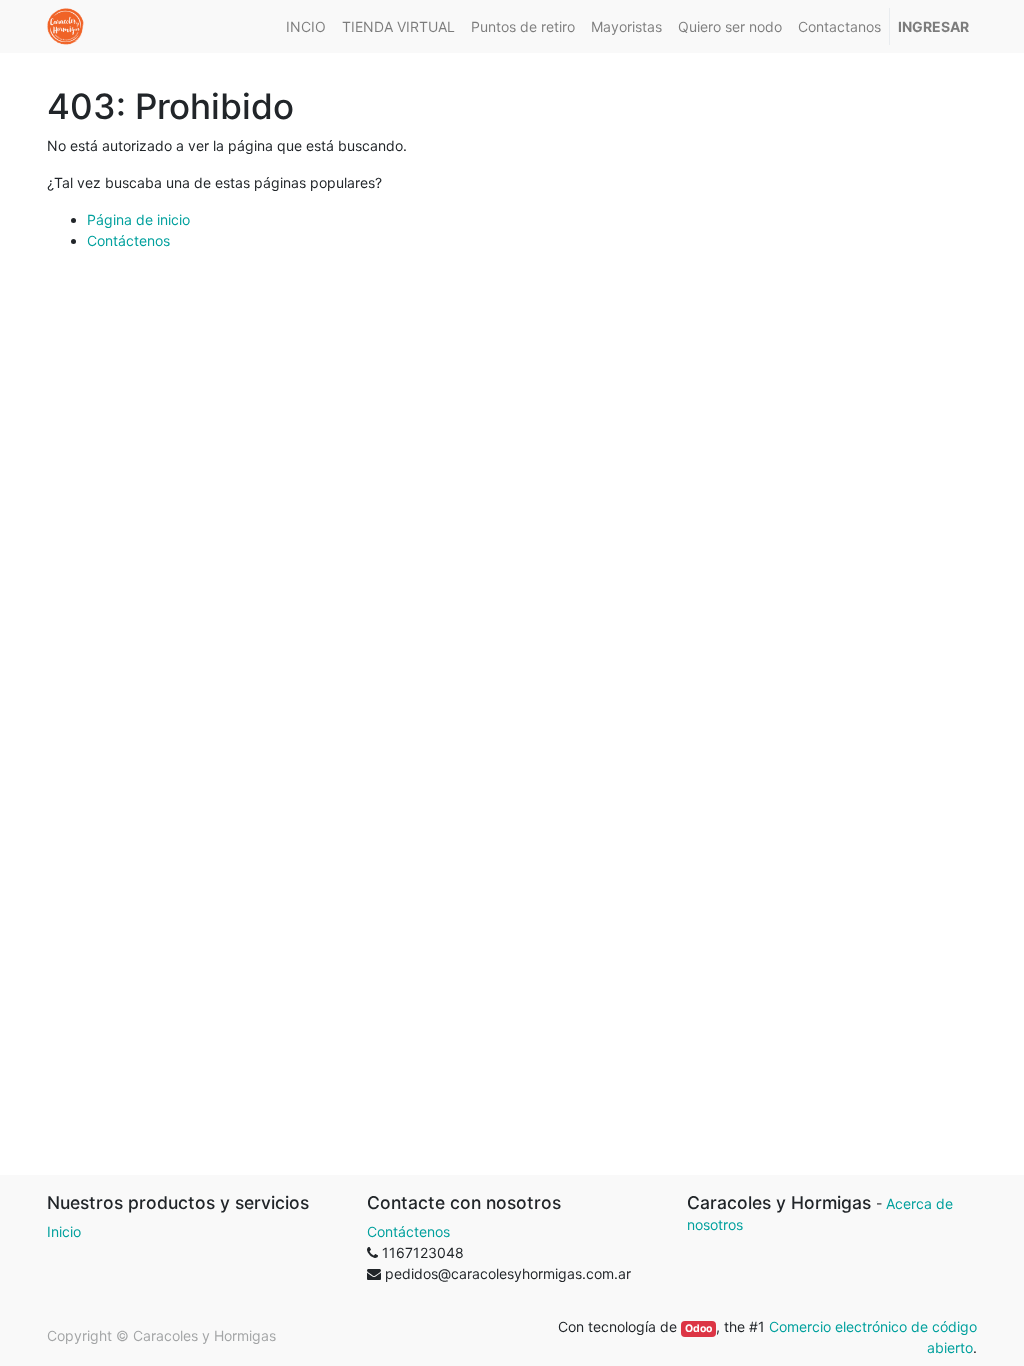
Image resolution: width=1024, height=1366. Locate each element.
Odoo (698, 1328)
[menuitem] (306, 26)
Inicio (64, 1231)
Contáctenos (128, 240)
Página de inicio (138, 219)
